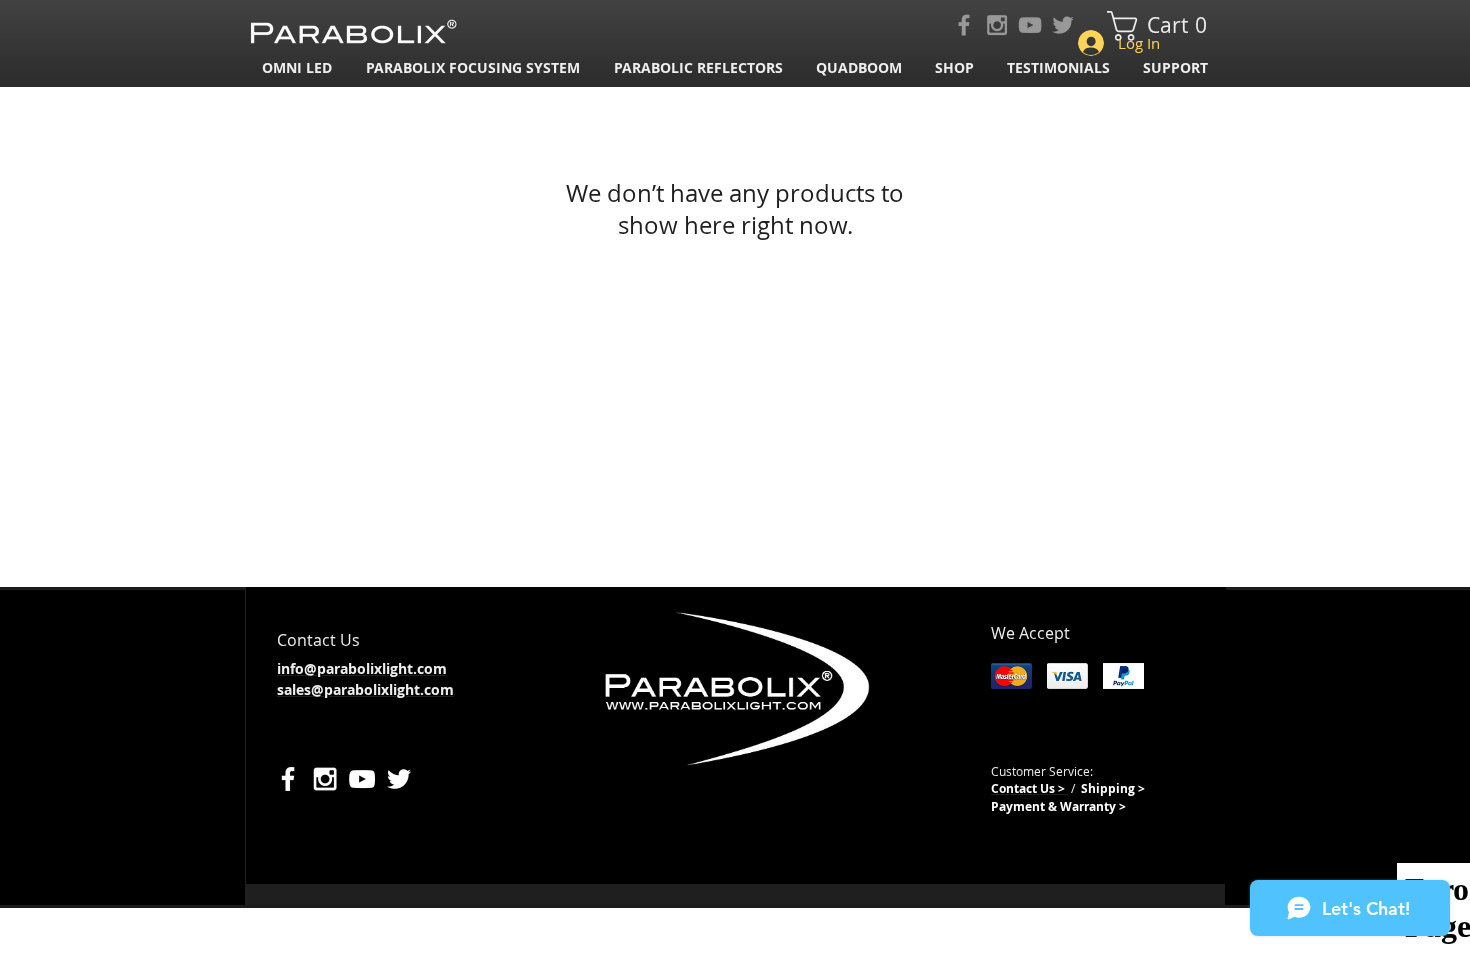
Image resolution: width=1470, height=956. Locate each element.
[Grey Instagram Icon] (997, 25)
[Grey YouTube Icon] (1030, 25)
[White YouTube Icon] (362, 779)
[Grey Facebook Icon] (964, 25)
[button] (475, 67)
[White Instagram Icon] (325, 779)
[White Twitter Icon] (399, 779)
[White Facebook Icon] (288, 779)
